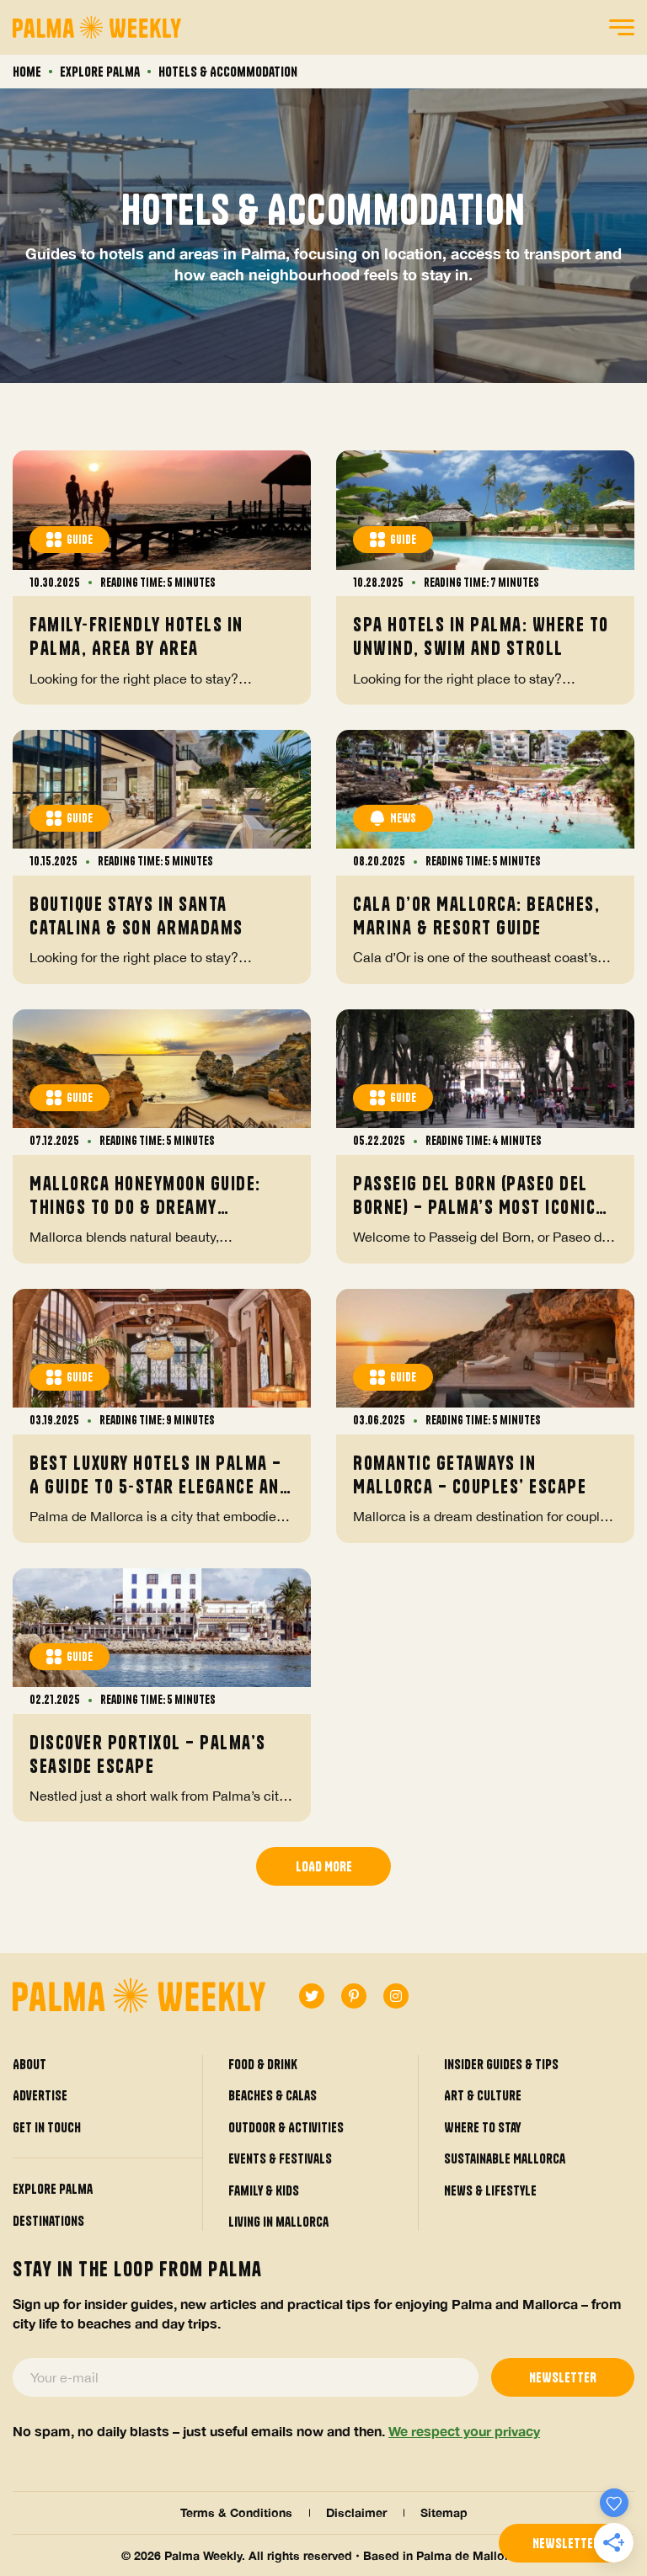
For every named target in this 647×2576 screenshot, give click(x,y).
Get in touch (47, 2127)
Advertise (40, 2095)
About (29, 2064)
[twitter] (312, 1996)
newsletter (566, 2543)
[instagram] (396, 1996)
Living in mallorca (278, 2222)
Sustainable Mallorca (505, 2158)
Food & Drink (263, 2064)
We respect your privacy (464, 2431)
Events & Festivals (280, 2158)
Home (27, 72)
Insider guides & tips (501, 2064)
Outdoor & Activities (286, 2127)
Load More (324, 1866)
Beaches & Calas (273, 2095)
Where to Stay (482, 2127)
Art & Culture (483, 2095)
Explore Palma (100, 72)
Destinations (48, 2221)
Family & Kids (264, 2190)
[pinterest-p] (354, 1996)
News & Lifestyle (490, 2190)
